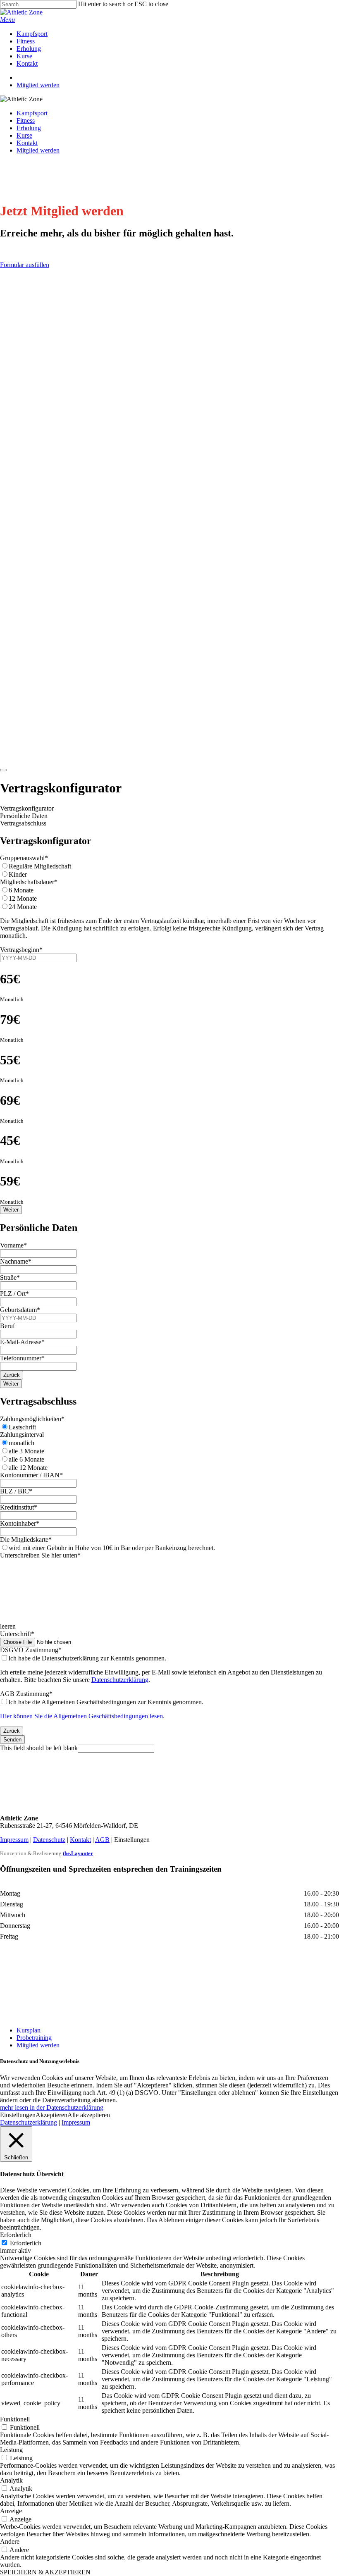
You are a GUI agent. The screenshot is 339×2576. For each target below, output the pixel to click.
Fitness (26, 120)
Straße (10, 1277)
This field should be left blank (39, 1748)
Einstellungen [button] (18, 2115)
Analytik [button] (11, 2480)
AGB (102, 1840)
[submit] (3, 770)
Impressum (14, 1840)
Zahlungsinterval (22, 1435)
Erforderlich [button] (16, 2235)
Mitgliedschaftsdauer (29, 882)
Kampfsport (32, 113)
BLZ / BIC (16, 1491)
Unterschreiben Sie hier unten (40, 1555)
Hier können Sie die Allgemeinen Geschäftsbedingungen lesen (81, 1716)
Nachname (16, 1261)
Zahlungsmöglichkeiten (32, 1419)
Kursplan (29, 2030)
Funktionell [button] (15, 2419)
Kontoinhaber (20, 1523)
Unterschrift (17, 1634)
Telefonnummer (22, 1358)
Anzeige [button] (11, 2511)
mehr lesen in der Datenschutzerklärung (52, 2107)
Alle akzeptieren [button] (89, 2115)
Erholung (29, 128)
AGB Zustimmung (26, 1694)
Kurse (24, 135)
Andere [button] (10, 2541)
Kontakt (27, 143)
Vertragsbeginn (21, 950)
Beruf (7, 1326)
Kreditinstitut (19, 1507)
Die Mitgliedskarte (26, 1540)
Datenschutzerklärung (120, 1680)
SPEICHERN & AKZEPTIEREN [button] (45, 2572)
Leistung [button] (11, 2450)
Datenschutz (49, 1840)
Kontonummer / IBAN (31, 1475)
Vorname (13, 1245)
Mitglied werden (38, 150)
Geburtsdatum (20, 1310)
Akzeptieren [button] (51, 2115)
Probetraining (34, 2038)
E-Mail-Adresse (22, 1342)
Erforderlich (26, 2243)
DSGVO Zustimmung (31, 1650)
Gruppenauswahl (24, 858)
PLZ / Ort (14, 1294)
